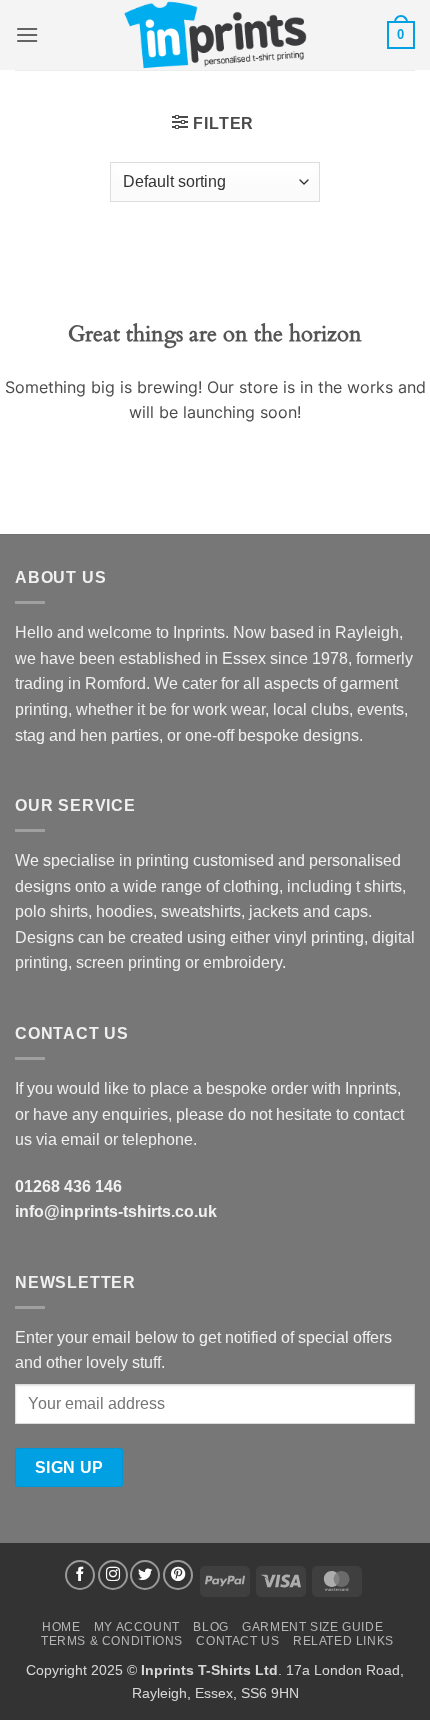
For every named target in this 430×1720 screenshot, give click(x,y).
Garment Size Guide (312, 1627)
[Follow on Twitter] (145, 1575)
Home (61, 1627)
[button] (27, 34)
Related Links (343, 1641)
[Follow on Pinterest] (178, 1575)
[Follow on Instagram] (113, 1575)
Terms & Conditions (112, 1641)
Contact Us (237, 1641)
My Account (137, 1627)
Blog (210, 1627)
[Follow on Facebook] (80, 1575)
